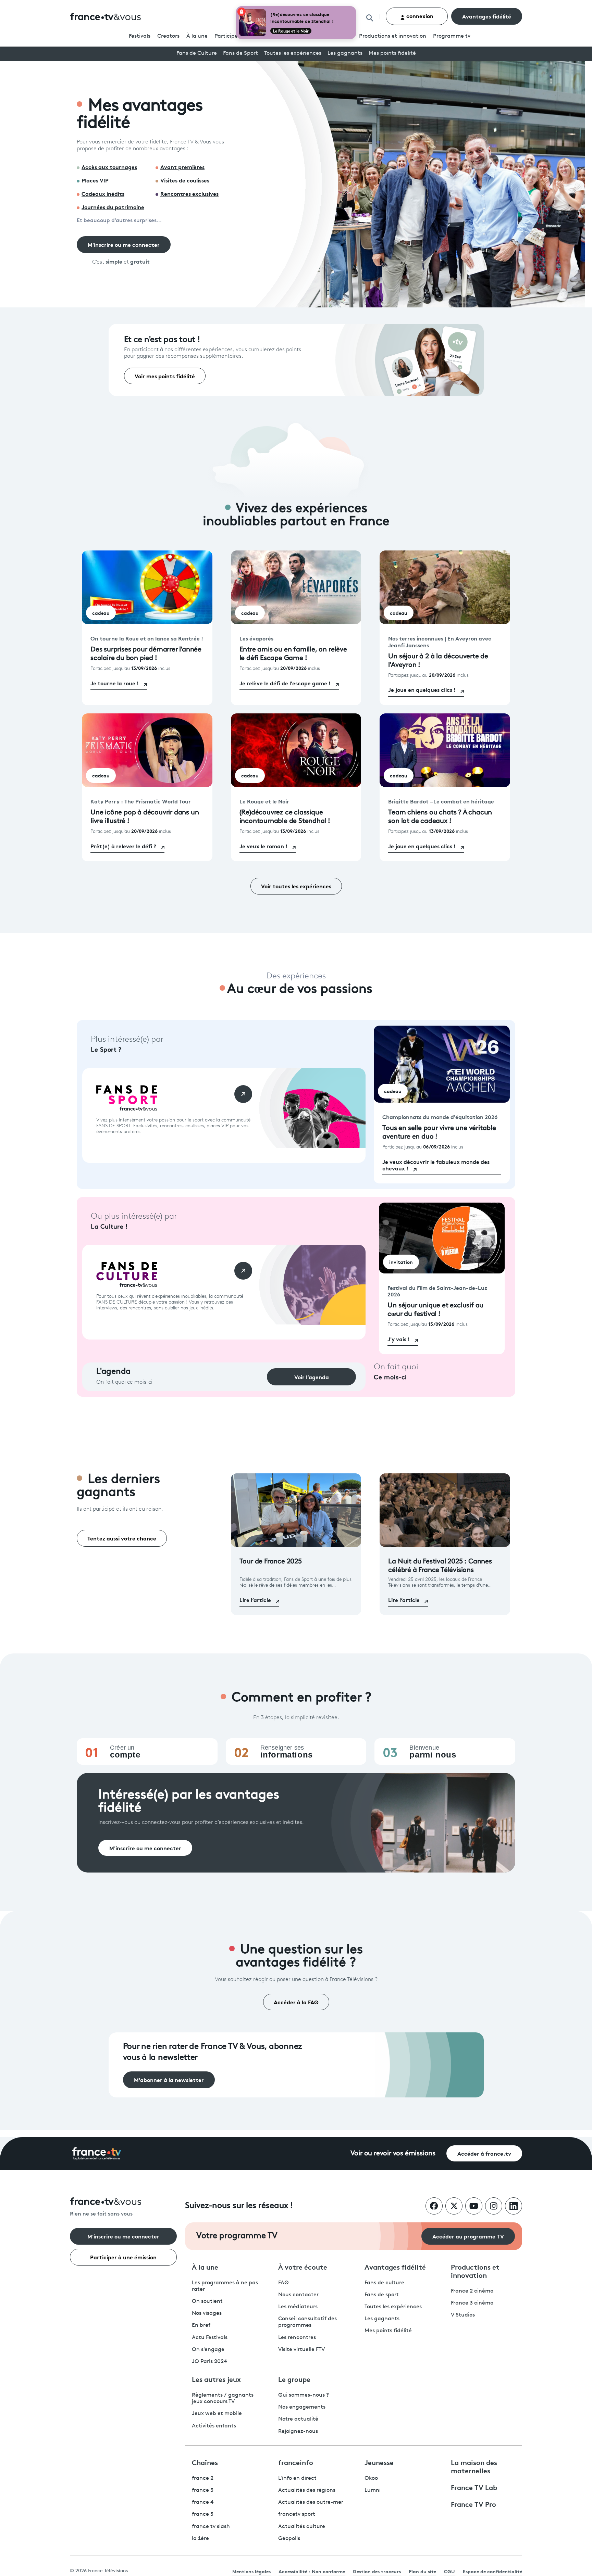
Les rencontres (297, 2338)
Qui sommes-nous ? (304, 2395)
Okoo (371, 2478)
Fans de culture (384, 2283)
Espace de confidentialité (492, 2571)
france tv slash (211, 2527)
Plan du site (422, 2571)
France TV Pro (473, 2504)
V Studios (463, 2315)
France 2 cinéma (472, 2291)
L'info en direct (297, 2478)
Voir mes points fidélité (165, 376)
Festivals (140, 36)
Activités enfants (214, 2426)
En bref (201, 2325)
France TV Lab (474, 2487)
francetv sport (297, 2514)
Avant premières (182, 167)
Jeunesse (379, 2462)
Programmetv (452, 36)
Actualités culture (302, 2527)
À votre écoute (303, 2267)
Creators (168, 36)
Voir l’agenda (312, 1377)
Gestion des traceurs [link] (377, 2571)
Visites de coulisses (185, 180)
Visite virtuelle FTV (301, 2350)
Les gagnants (345, 53)
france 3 (203, 2490)
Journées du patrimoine (113, 207)
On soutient (207, 2301)
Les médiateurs (298, 2307)
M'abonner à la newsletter (169, 2079)
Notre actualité (298, 2419)
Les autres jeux (216, 2379)
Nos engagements (302, 2407)
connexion (419, 16)
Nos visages (207, 2313)
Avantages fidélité (487, 16)
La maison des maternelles (474, 2466)
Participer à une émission (123, 2257)
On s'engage (208, 2350)
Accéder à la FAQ (296, 2002)
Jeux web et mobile (217, 2414)
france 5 (203, 2514)
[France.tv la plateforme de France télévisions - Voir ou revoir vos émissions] (97, 2154)
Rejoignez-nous (298, 2432)
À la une (197, 36)
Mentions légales (251, 2571)
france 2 (203, 2478)
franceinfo (296, 2462)
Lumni (373, 2490)
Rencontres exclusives (189, 193)
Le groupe (294, 2379)
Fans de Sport (241, 53)
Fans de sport (382, 2295)
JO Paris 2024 (209, 2362)
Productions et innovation (393, 36)
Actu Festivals (210, 2338)
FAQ (283, 2283)
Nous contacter (298, 2295)
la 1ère (200, 2539)
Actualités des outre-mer (311, 2502)
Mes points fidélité (392, 53)
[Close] (355, 8)
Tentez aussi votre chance (122, 1538)
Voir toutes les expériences (296, 886)
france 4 (203, 2502)
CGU (449, 2571)
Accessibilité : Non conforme (312, 2571)
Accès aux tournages (109, 167)
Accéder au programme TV (468, 2236)
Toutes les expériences (293, 53)
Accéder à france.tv (484, 2153)
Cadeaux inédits (103, 193)
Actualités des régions (307, 2490)
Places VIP (95, 180)
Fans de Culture (197, 53)
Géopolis (289, 2539)
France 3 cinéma (472, 2303)
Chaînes (205, 2462)
